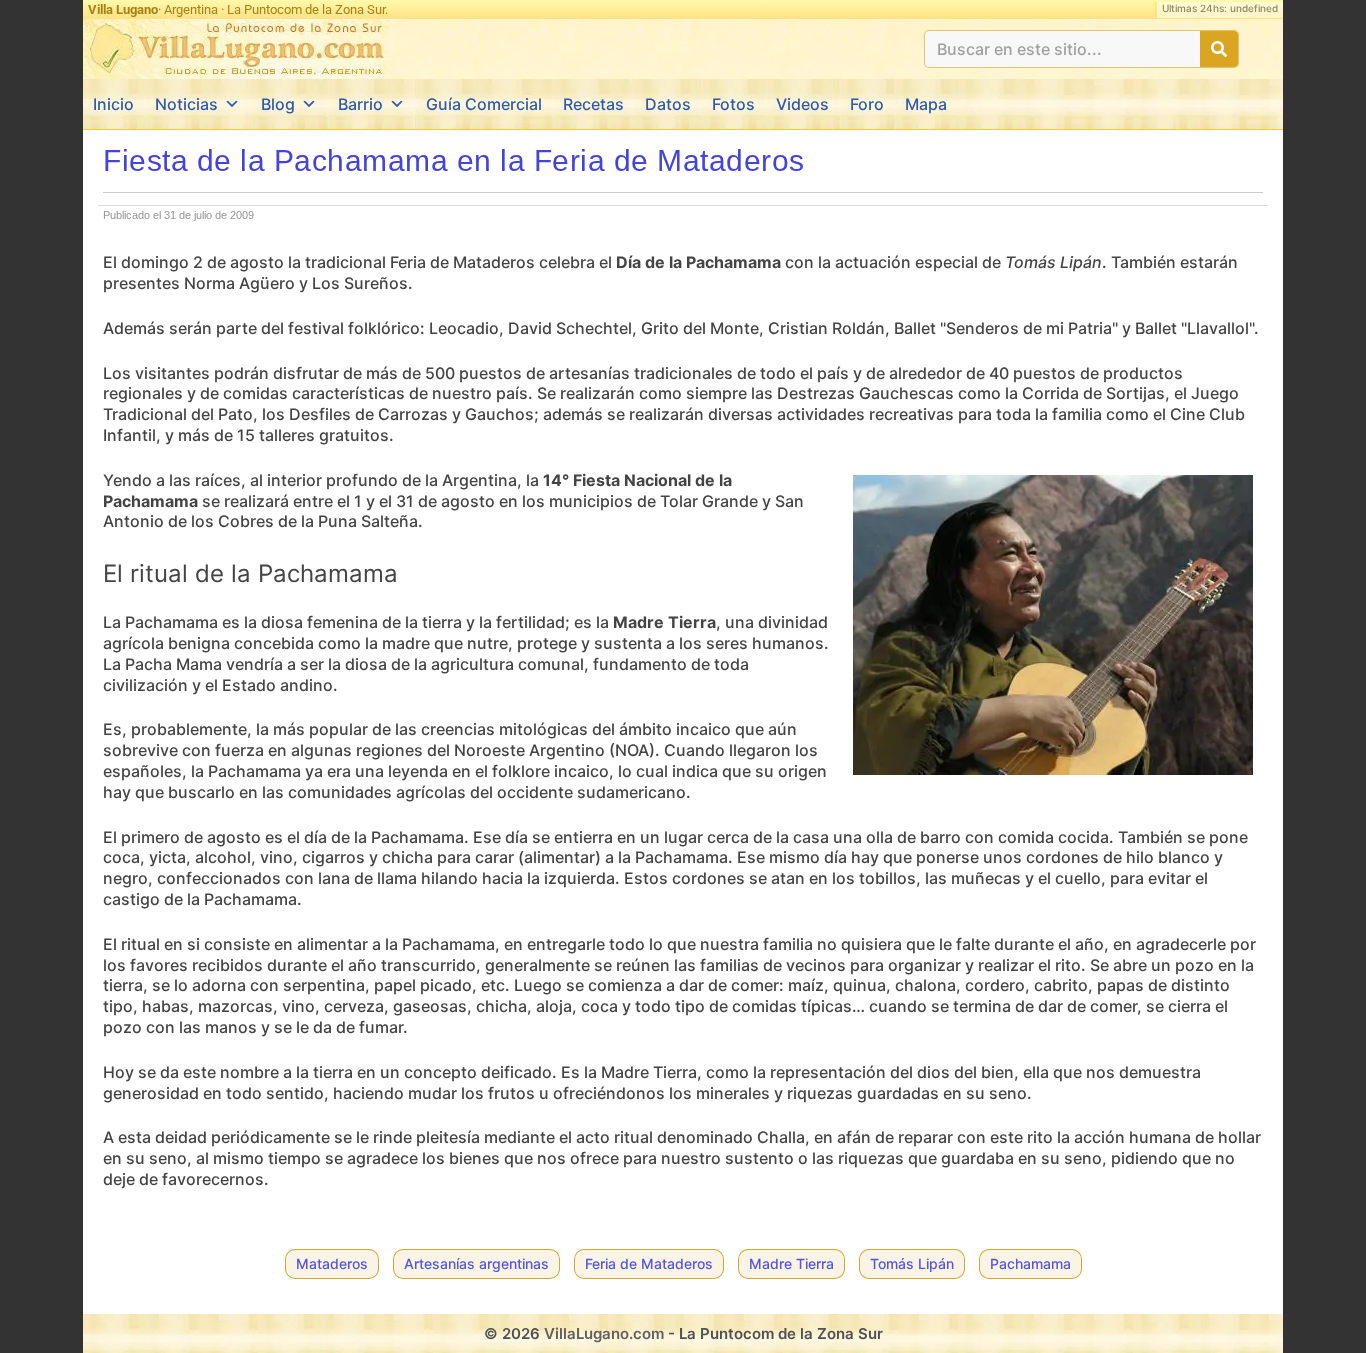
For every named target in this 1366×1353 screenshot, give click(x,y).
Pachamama (1030, 1263)
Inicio (113, 104)
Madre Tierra (791, 1263)
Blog (278, 104)
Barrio (360, 104)
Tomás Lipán (912, 1263)
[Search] (1219, 49)
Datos (668, 104)
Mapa (926, 104)
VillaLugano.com (604, 1333)
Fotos (733, 104)
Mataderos (332, 1263)
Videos (802, 104)
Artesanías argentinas (476, 1263)
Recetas (593, 104)
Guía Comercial (484, 104)
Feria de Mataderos (649, 1263)
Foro (867, 104)
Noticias (186, 104)
